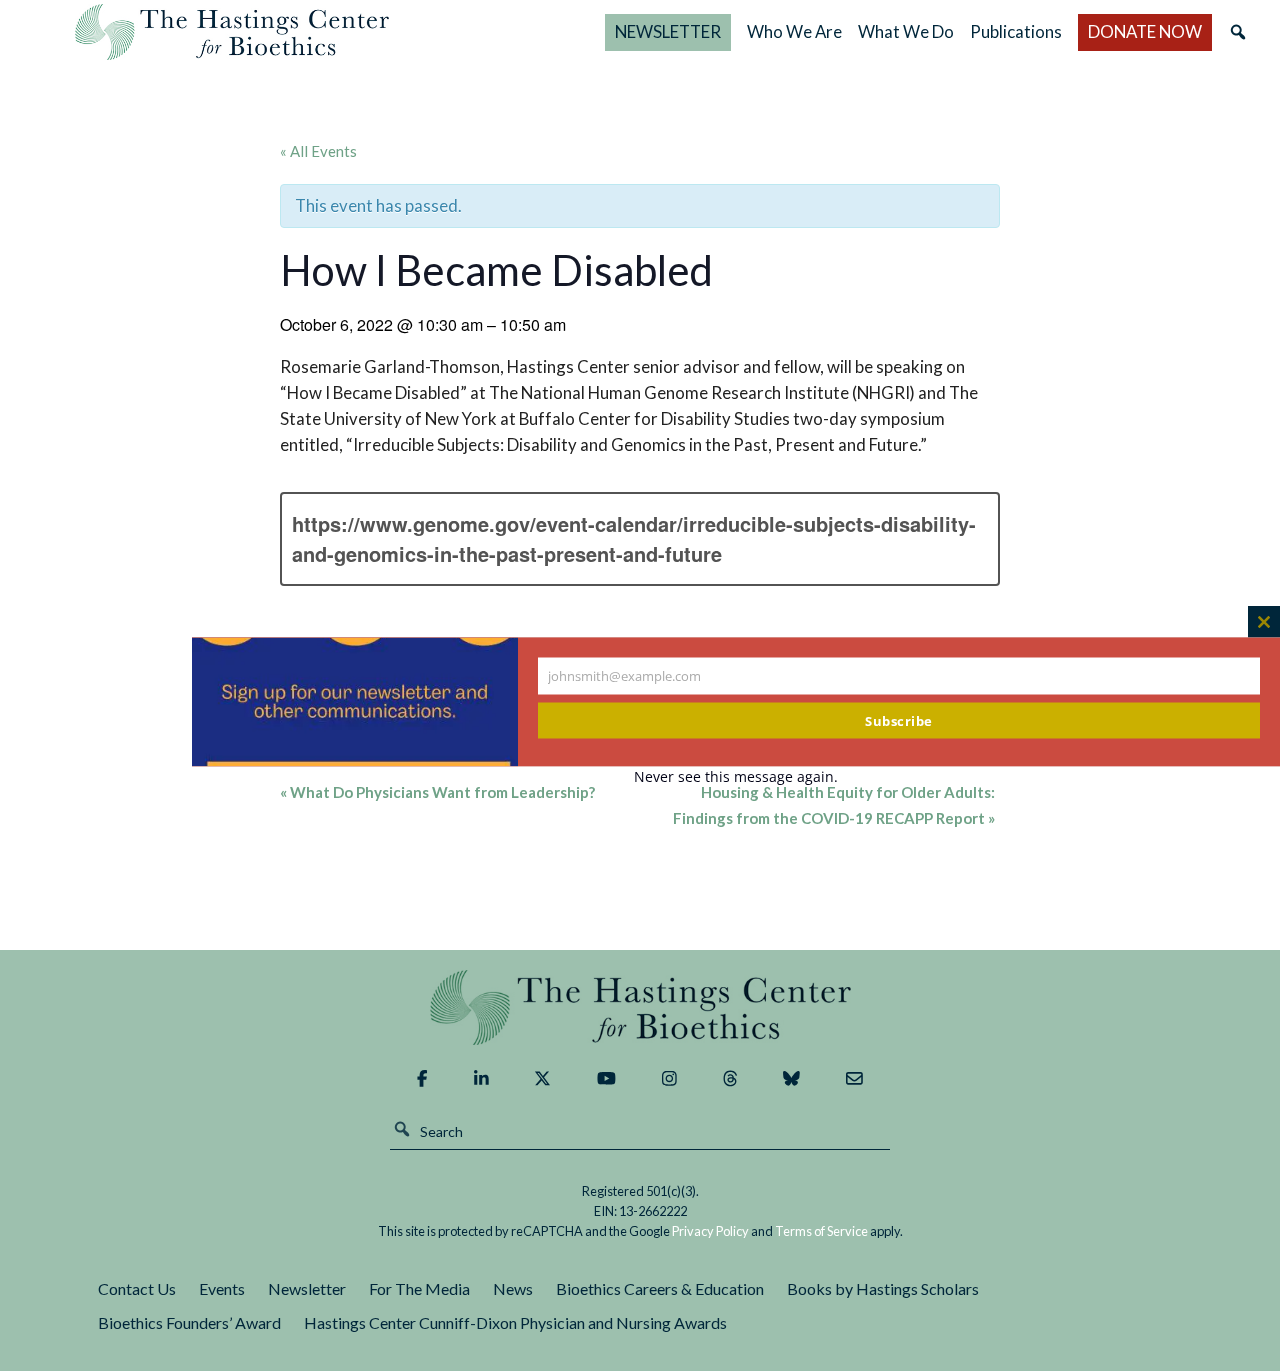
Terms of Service (821, 1231)
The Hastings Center (640, 1007)
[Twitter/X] (542, 1079)
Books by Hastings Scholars (883, 1288)
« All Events (318, 151)
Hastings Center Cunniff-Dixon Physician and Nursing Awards (515, 1322)
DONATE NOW (1145, 31)
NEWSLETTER (668, 31)
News (513, 1288)
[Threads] (730, 1079)
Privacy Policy (710, 1231)
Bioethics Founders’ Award (189, 1322)
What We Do (906, 31)
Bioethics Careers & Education (660, 1288)
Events (222, 1288)
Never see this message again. (736, 775)
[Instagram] (669, 1079)
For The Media (419, 1288)
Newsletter (307, 1288)
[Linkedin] (481, 1079)
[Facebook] (422, 1079)
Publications (1016, 31)
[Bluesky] (791, 1079)
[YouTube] (606, 1079)
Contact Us (137, 1288)
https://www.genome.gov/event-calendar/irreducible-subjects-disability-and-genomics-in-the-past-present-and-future (634, 538)
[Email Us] (854, 1079)
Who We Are (794, 31)
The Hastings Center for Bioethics (232, 32)
